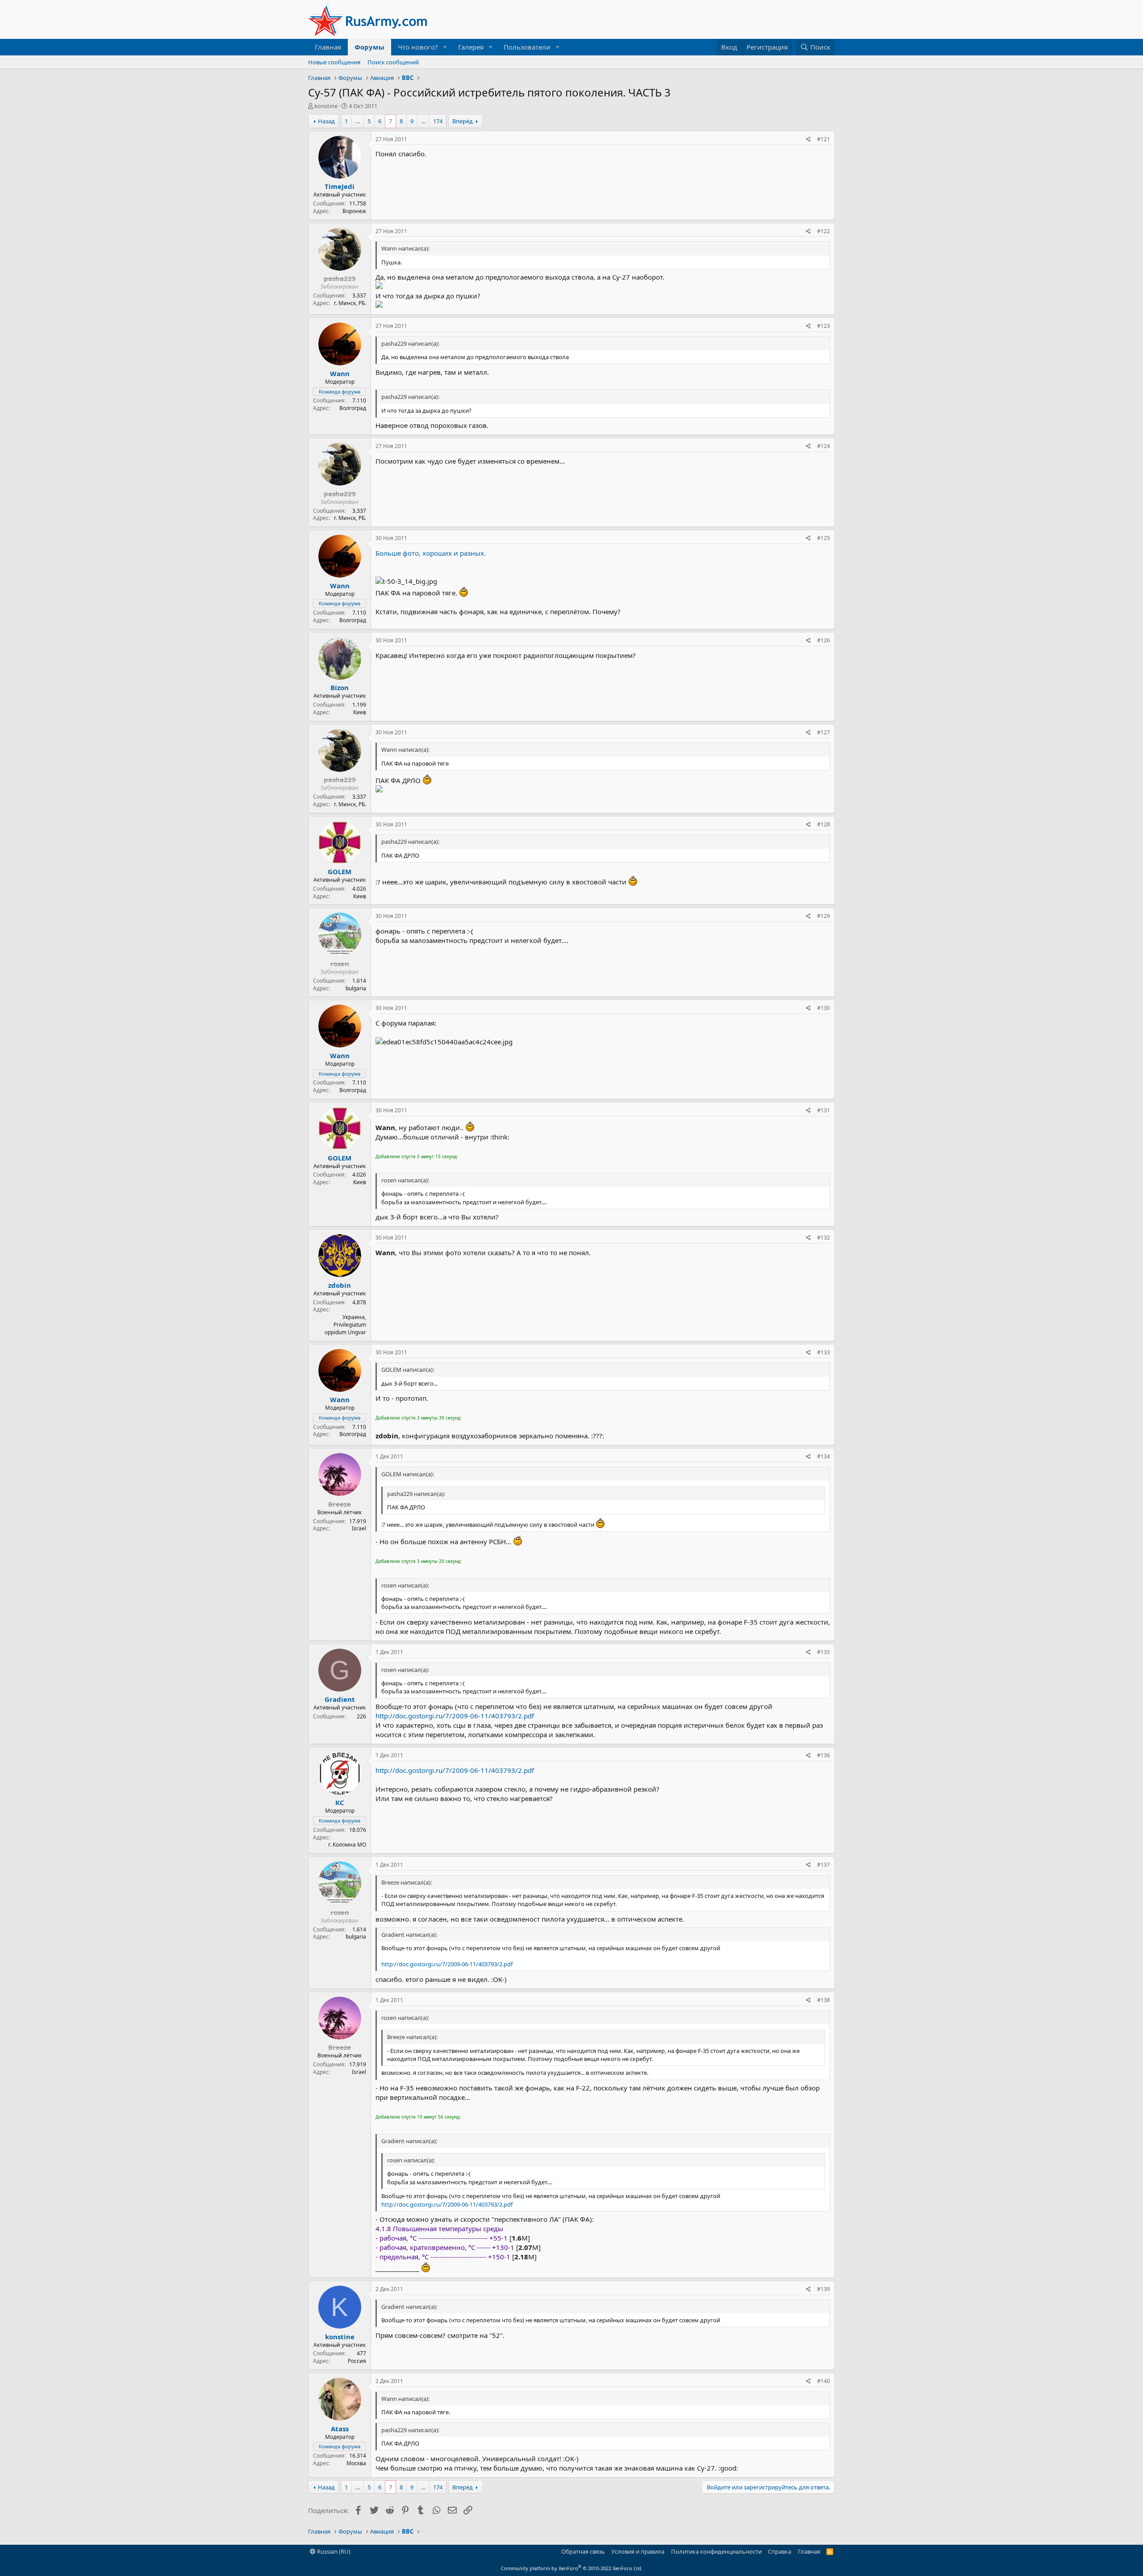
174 (438, 121)
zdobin (340, 1285)
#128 (824, 824)
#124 (824, 446)
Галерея (471, 47)
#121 (824, 139)
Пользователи (527, 47)
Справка (780, 2551)
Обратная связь (583, 2551)
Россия (357, 2361)
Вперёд (463, 121)
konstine (326, 106)
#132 (824, 1238)
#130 (824, 1008)
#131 (824, 1110)
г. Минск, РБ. (350, 303)
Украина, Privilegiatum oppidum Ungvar (345, 1325)
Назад (326, 121)
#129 (824, 916)
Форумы (369, 47)
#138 (824, 2000)
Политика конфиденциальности (716, 2551)
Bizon (340, 687)
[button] (445, 47)
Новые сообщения (334, 62)
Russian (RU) (333, 2551)
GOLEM (340, 871)
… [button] (358, 121)
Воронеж (354, 211)
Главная (328, 47)
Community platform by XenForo (572, 2568)
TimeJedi (340, 186)
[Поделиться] (808, 140)
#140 (824, 2381)
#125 (824, 538)
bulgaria (356, 988)
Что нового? (418, 47)
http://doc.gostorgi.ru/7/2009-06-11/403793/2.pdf (455, 1716)
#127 (824, 732)
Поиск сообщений (393, 62)
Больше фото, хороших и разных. (431, 553)
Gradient (340, 1699)
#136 (824, 1755)
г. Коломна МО (347, 1845)
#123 (824, 326)
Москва (356, 2463)
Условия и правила (638, 2551)
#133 (824, 1352)
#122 (824, 231)
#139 (824, 2289)
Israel (359, 1528)
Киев (360, 712)
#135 (824, 1652)
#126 (824, 640)
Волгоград (353, 408)
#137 (824, 1865)
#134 (824, 1456)
